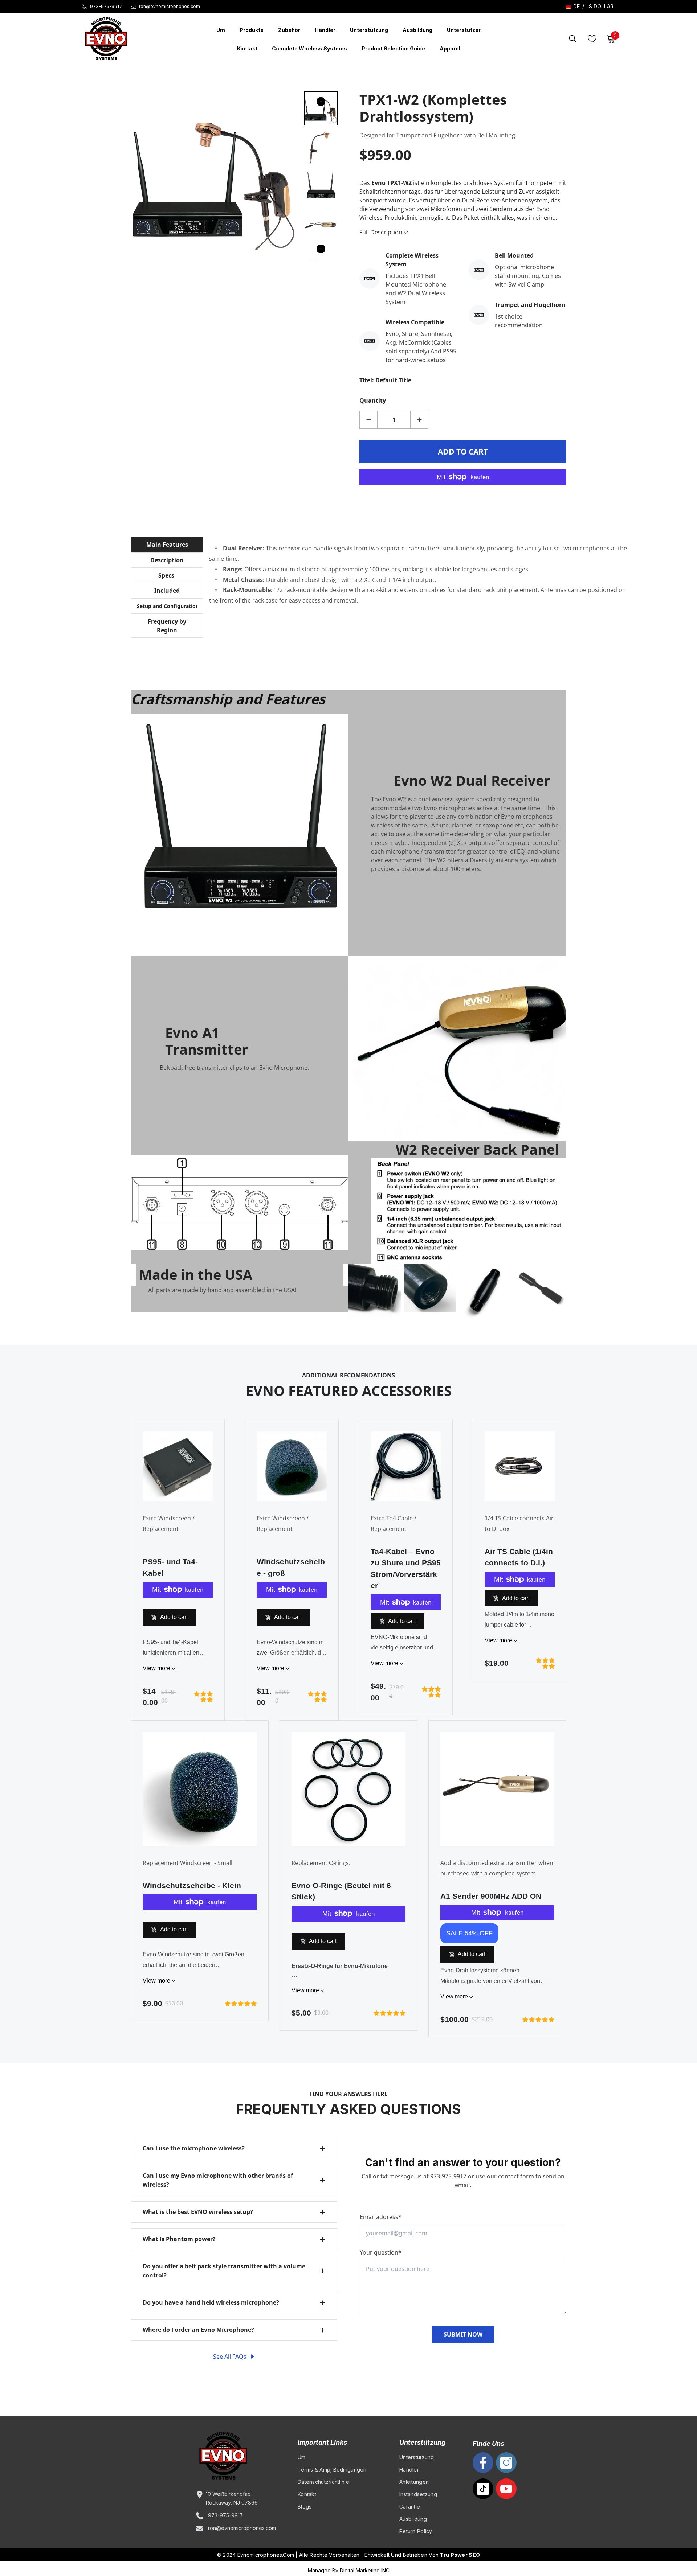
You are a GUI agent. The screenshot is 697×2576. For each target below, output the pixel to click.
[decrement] (368, 420)
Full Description (382, 232)
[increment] (419, 420)
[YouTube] (506, 2489)
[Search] (573, 39)
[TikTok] (483, 2489)
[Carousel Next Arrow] (321, 249)
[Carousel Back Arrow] (321, 102)
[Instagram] (506, 2463)
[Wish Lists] (592, 39)
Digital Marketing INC (365, 2570)
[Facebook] (483, 2463)
